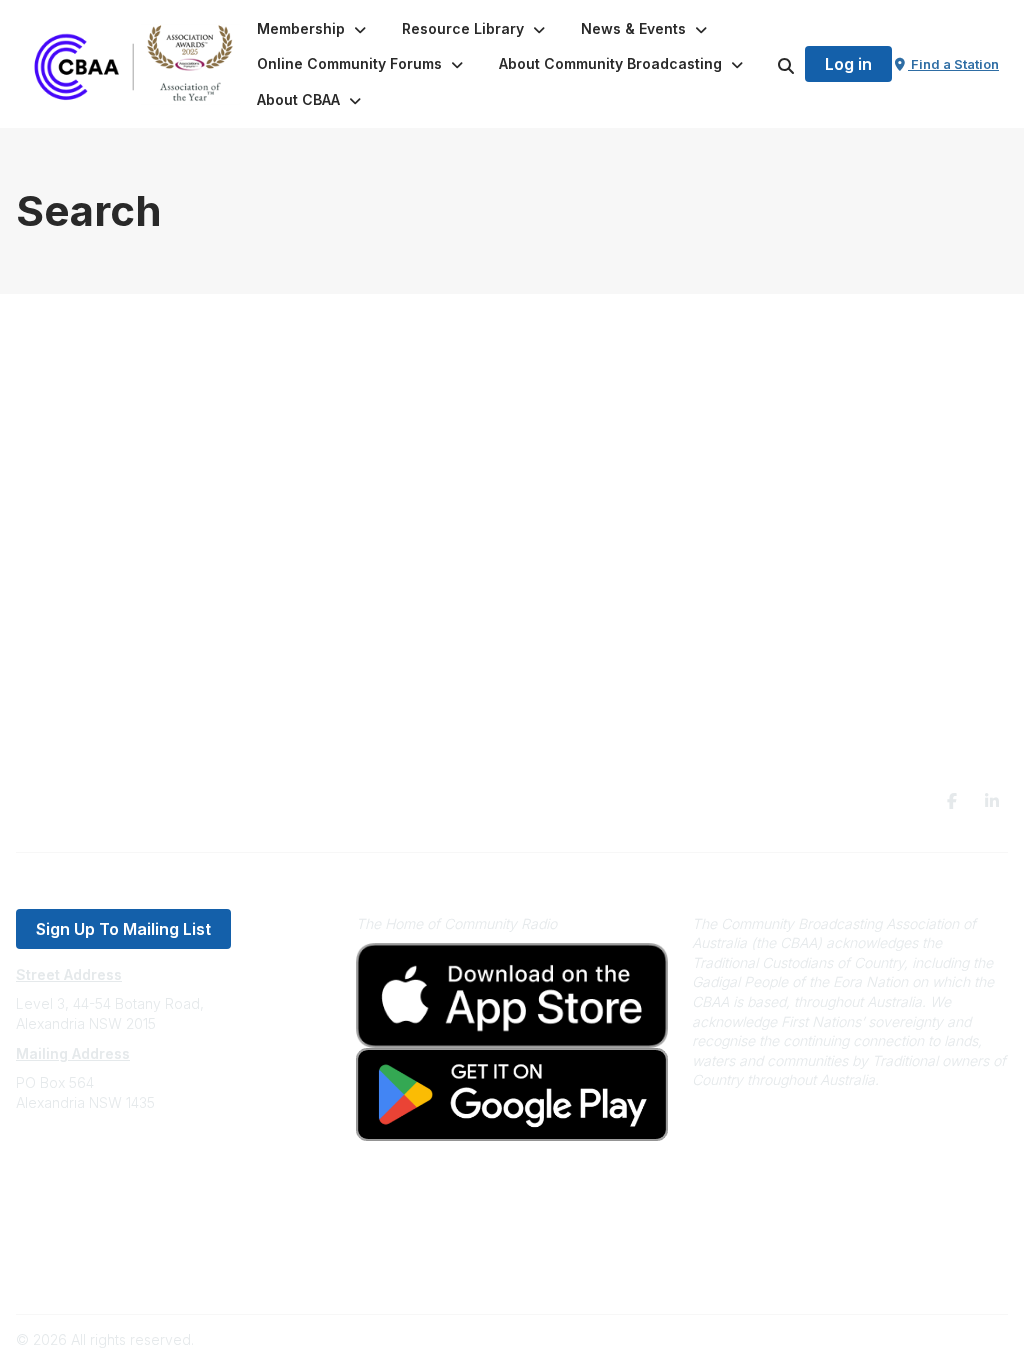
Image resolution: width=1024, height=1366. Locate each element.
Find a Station (953, 64)
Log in (848, 64)
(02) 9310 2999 (66, 1162)
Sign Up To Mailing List (123, 929)
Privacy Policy (62, 1242)
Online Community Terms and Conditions (148, 1272)
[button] (313, 29)
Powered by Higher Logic (923, 1339)
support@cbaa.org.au (87, 1182)
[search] (761, 64)
